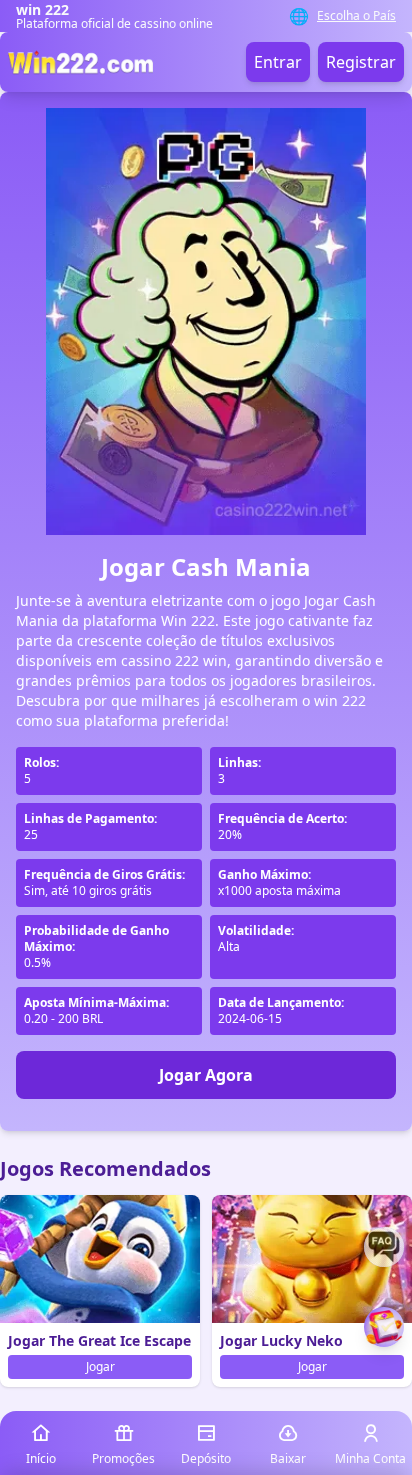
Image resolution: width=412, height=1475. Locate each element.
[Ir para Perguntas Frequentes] (384, 1247)
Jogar (100, 1366)
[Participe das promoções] (384, 1327)
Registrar (361, 62)
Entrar (278, 62)
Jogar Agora (206, 1075)
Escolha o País (356, 16)
